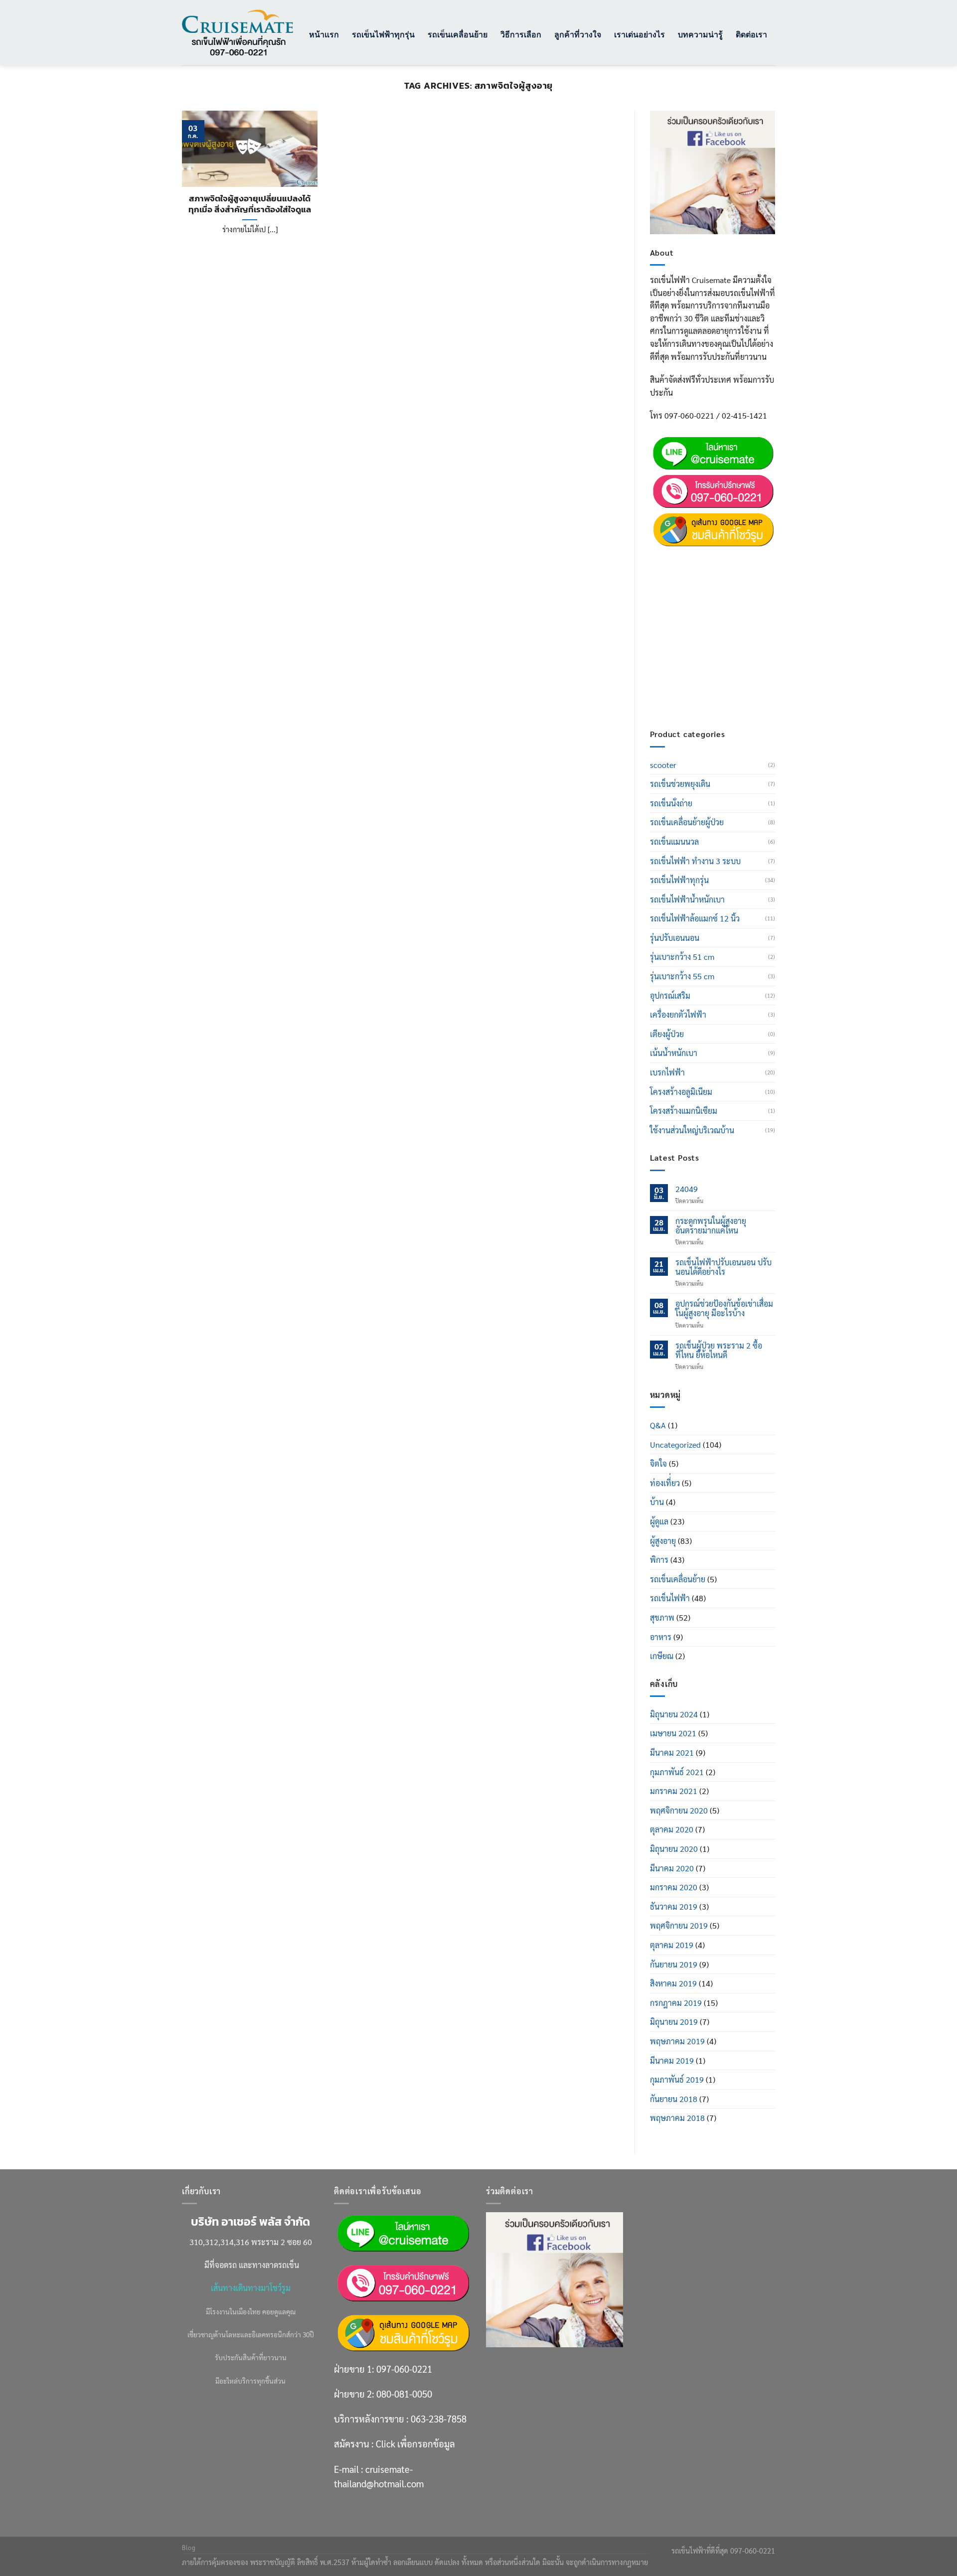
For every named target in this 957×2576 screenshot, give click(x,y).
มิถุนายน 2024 (674, 1714)
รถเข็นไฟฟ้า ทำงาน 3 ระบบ (695, 861)
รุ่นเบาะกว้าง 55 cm (682, 976)
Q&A (658, 1425)
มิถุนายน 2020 (674, 1849)
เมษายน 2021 (673, 1733)
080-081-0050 (720, 581)
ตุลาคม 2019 (672, 1945)
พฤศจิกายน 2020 (679, 1810)
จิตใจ (658, 1463)
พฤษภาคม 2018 (677, 2118)
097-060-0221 (720, 556)
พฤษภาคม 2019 (677, 2041)
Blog (189, 2548)
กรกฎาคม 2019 (676, 2003)
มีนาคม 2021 (672, 1752)
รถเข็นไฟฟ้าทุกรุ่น (383, 34)
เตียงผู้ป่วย (667, 1034)
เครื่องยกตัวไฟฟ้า (678, 1014)
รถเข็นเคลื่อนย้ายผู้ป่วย (687, 822)
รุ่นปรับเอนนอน (675, 938)
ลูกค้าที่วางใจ (578, 34)
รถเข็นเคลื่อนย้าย (458, 34)
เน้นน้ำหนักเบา (674, 1053)
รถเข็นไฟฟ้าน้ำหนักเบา (687, 899)
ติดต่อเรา (751, 34)
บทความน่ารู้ (700, 34)
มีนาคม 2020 (672, 1868)
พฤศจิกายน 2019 (679, 1925)
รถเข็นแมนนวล (674, 841)
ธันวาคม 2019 (674, 1906)
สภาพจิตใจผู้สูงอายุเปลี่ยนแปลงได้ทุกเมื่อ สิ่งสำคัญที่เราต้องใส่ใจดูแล (250, 204)
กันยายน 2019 (674, 1964)
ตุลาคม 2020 (672, 1829)
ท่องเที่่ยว (665, 1483)
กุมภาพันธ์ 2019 (677, 2079)
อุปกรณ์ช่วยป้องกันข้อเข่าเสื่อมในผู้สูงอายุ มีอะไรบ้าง (724, 1308)
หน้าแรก (324, 34)
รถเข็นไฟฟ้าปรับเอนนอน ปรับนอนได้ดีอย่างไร (723, 1267)
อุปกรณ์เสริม (670, 995)
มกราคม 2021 (674, 1791)
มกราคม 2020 (674, 1887)
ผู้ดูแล (659, 1521)
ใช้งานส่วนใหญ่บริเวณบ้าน (692, 1130)
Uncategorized (675, 1444)
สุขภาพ (662, 1617)
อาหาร (661, 1637)
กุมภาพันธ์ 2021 (677, 1772)
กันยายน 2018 (674, 2099)
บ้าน (657, 1502)
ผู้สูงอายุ (663, 1541)
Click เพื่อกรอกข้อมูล (731, 645)
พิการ (659, 1560)
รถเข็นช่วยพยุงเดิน (680, 784)
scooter (663, 765)
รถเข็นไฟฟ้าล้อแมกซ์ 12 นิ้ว (695, 918)
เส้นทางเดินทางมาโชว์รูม (251, 2288)
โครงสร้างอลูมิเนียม (681, 1092)
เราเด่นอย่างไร (639, 34)
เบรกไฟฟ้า (667, 1072)
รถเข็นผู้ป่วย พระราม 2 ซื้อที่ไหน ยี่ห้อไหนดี (719, 1350)
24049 (687, 1189)
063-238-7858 (439, 2419)
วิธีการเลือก (521, 34)
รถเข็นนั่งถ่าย (671, 803)
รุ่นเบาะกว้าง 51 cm (682, 957)
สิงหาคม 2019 (673, 1983)
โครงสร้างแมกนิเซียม (684, 1111)
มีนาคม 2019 (672, 2060)
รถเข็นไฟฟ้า (670, 1598)
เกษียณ (662, 1656)
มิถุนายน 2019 (674, 2022)
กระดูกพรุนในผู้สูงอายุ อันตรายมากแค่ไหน (711, 1225)
